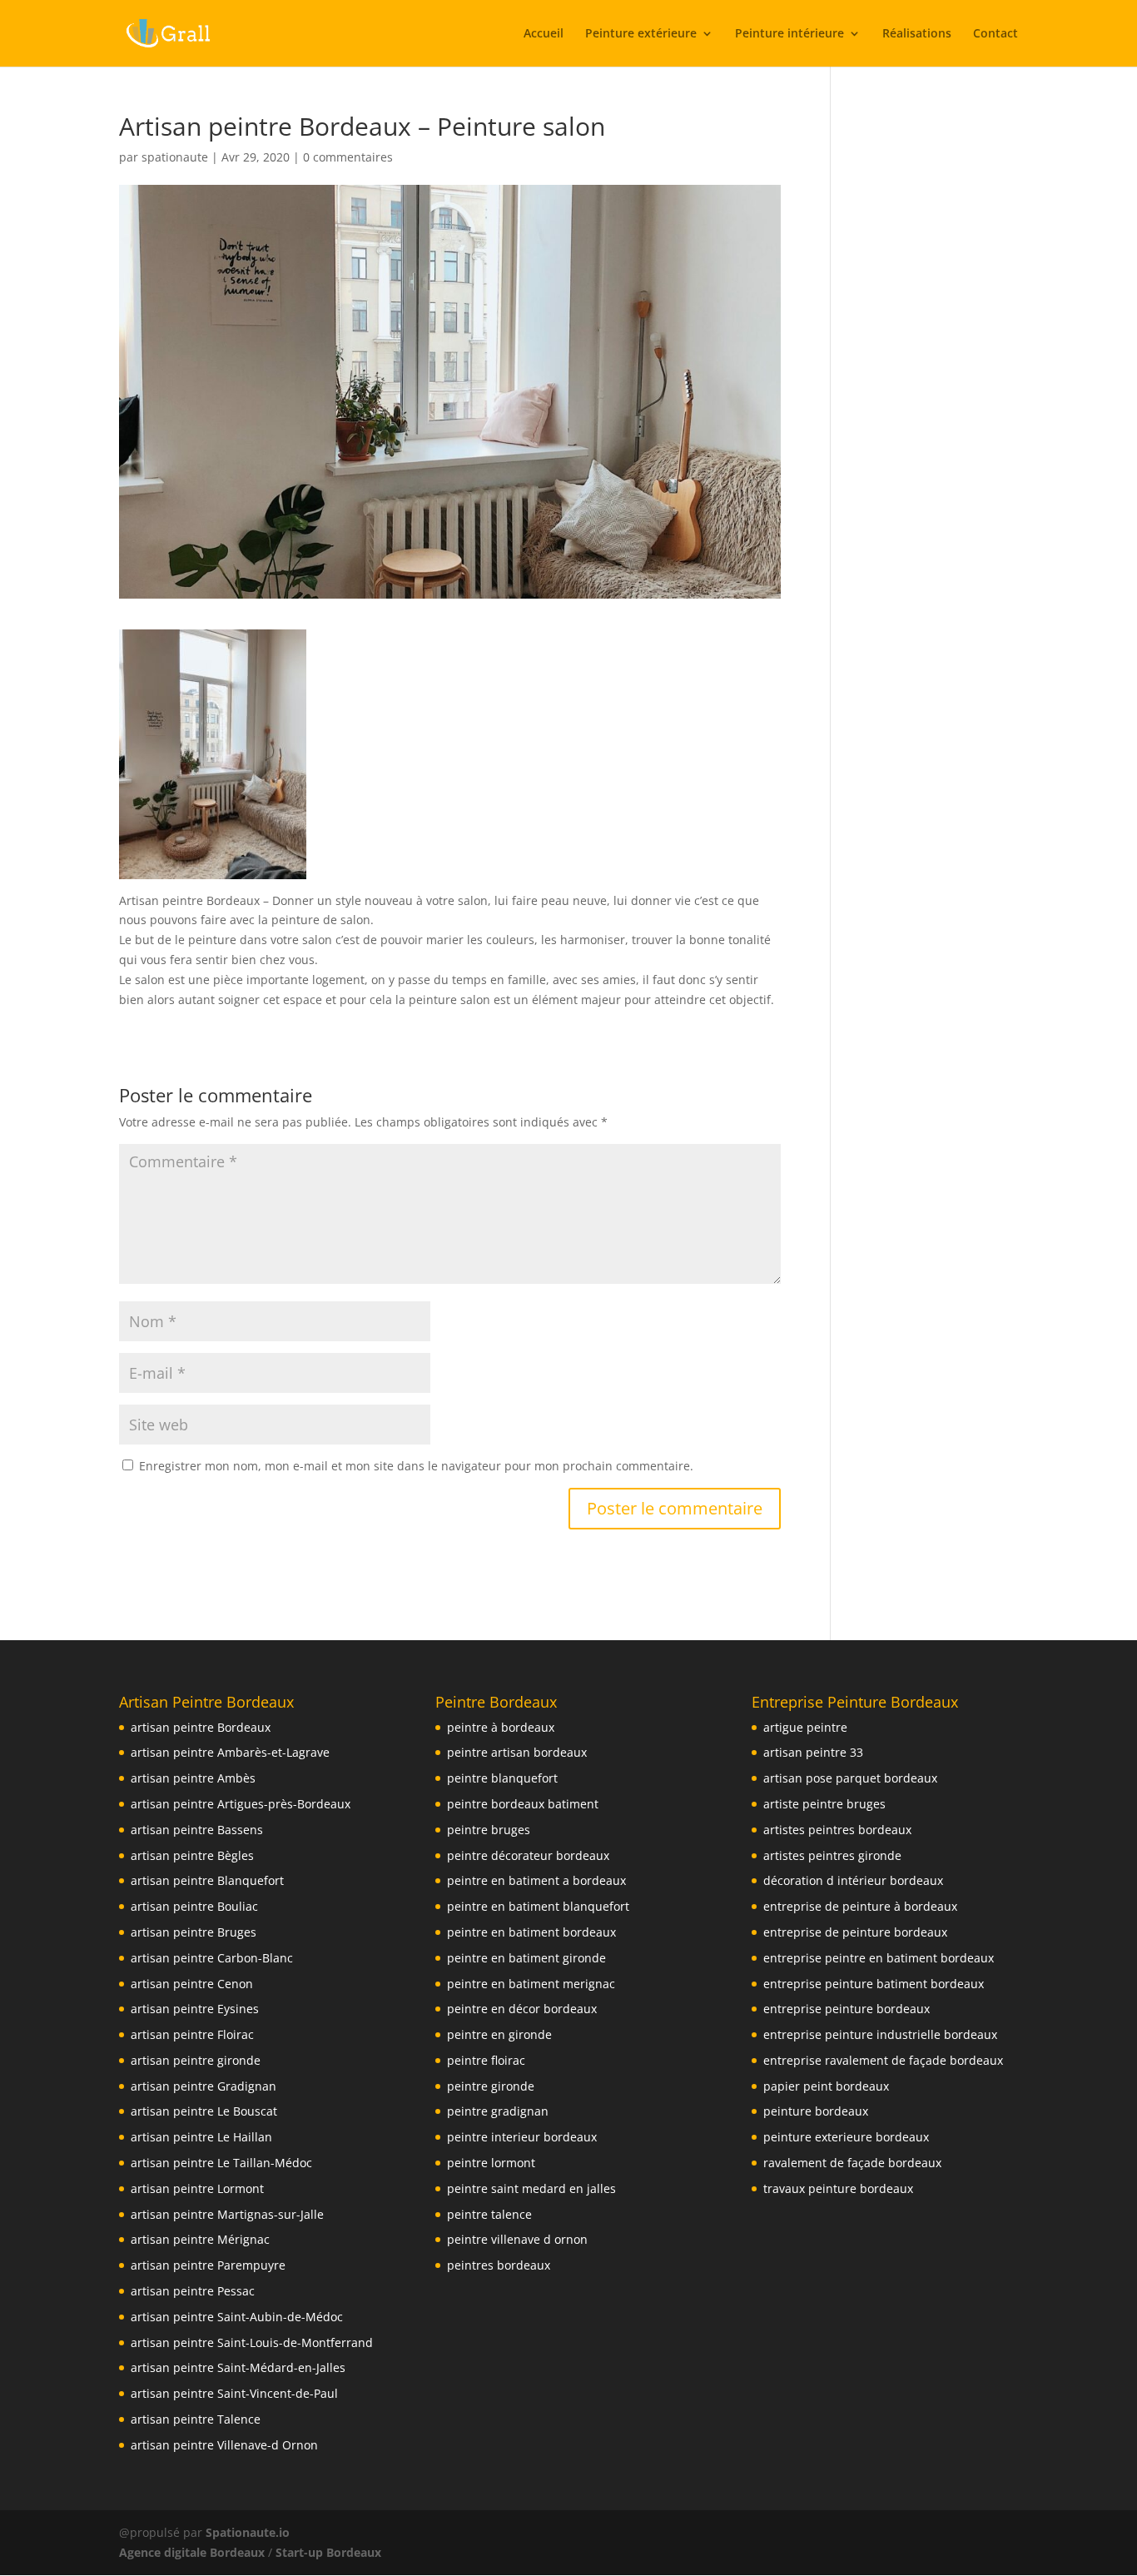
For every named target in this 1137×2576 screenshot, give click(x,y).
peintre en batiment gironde (526, 1958)
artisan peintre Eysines (195, 2009)
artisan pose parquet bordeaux (850, 1778)
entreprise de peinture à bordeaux (860, 1906)
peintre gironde (491, 2086)
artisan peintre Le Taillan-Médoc (221, 2163)
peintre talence (489, 2214)
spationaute (175, 157)
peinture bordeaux (816, 2111)
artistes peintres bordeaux (837, 1830)
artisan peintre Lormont (197, 2188)
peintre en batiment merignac (531, 1984)
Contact (995, 34)
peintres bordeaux (499, 2265)
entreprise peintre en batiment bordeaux (879, 1958)
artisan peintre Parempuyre (208, 2265)
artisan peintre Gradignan (204, 2086)
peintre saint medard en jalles (531, 2188)
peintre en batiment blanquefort (538, 1906)
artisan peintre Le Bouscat (204, 2111)
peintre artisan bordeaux (517, 1752)
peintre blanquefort (502, 1778)
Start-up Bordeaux (328, 2552)
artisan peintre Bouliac (194, 1906)
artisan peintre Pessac (193, 2291)
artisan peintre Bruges (194, 1932)
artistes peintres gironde (832, 1855)
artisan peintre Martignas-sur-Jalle (227, 2214)
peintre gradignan (498, 2111)
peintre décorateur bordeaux (528, 1855)
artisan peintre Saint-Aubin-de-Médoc (237, 2317)
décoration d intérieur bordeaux (853, 1880)
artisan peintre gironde (196, 2060)
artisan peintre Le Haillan (201, 2137)
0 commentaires (348, 157)
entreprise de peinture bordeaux (855, 1932)
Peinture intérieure (789, 34)
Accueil (544, 34)
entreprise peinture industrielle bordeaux (880, 2034)
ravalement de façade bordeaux (852, 2163)
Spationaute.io (249, 2532)
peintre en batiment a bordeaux (536, 1880)
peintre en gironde (499, 2034)
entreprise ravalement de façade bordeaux (883, 2060)
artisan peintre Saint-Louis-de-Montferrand (252, 2342)
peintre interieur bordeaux (522, 2137)
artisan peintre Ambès (193, 1778)
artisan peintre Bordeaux (201, 1727)
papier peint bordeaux (826, 2086)
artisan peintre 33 (813, 1752)
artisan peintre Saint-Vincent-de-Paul (234, 2393)
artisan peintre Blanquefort (207, 1880)
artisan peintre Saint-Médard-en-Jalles (238, 2367)
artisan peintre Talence (196, 2419)
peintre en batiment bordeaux (531, 1932)
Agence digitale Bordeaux (192, 2552)
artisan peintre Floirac (192, 2034)
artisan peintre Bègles (192, 1855)
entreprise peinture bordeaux (847, 2009)
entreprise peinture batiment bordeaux (874, 1984)
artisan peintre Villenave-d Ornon (224, 2445)
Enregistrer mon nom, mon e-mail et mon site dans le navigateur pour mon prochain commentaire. (416, 1466)
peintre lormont (491, 2163)
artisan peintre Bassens (197, 1830)
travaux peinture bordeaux (838, 2188)
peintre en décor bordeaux (522, 2009)
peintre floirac (486, 2060)
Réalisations (917, 34)
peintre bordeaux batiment (523, 1804)
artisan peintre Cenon (192, 1984)
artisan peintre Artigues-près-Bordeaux (241, 1804)
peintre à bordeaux (501, 1727)
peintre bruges (489, 1830)
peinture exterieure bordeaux (846, 2137)
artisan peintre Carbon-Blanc (212, 1958)
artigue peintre (805, 1727)
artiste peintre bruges (824, 1804)
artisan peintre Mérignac (200, 2239)
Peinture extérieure (641, 34)
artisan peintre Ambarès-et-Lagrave (230, 1752)
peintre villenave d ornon (517, 2239)
